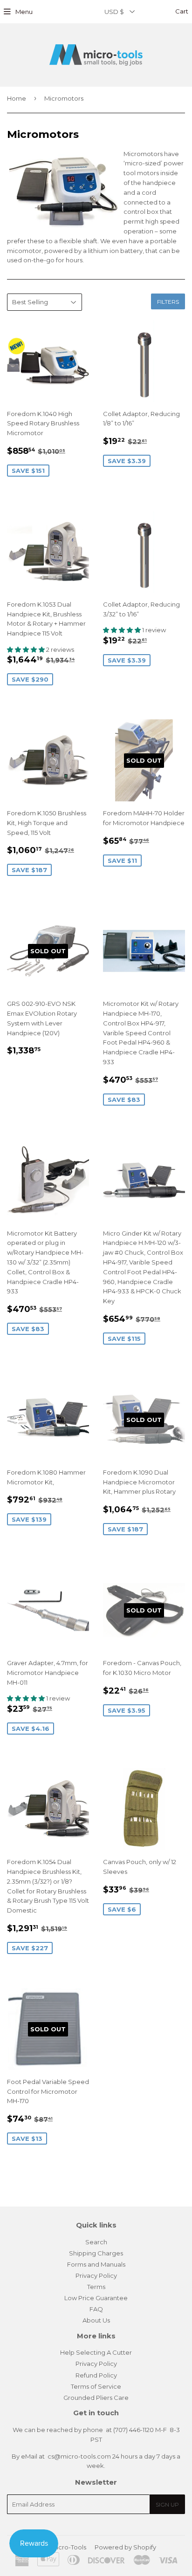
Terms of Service (96, 2386)
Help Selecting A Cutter (96, 2352)
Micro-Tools (69, 2547)
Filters (168, 302)
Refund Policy (96, 2375)
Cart (181, 11)
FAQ (96, 2309)
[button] (27, 649)
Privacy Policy (96, 2275)
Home (17, 98)
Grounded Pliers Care (96, 2398)
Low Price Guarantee (96, 2298)
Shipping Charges (96, 2253)
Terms (96, 2287)
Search (96, 2242)
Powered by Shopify (125, 2547)
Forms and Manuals (96, 2264)
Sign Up (167, 2504)
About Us (96, 2320)
